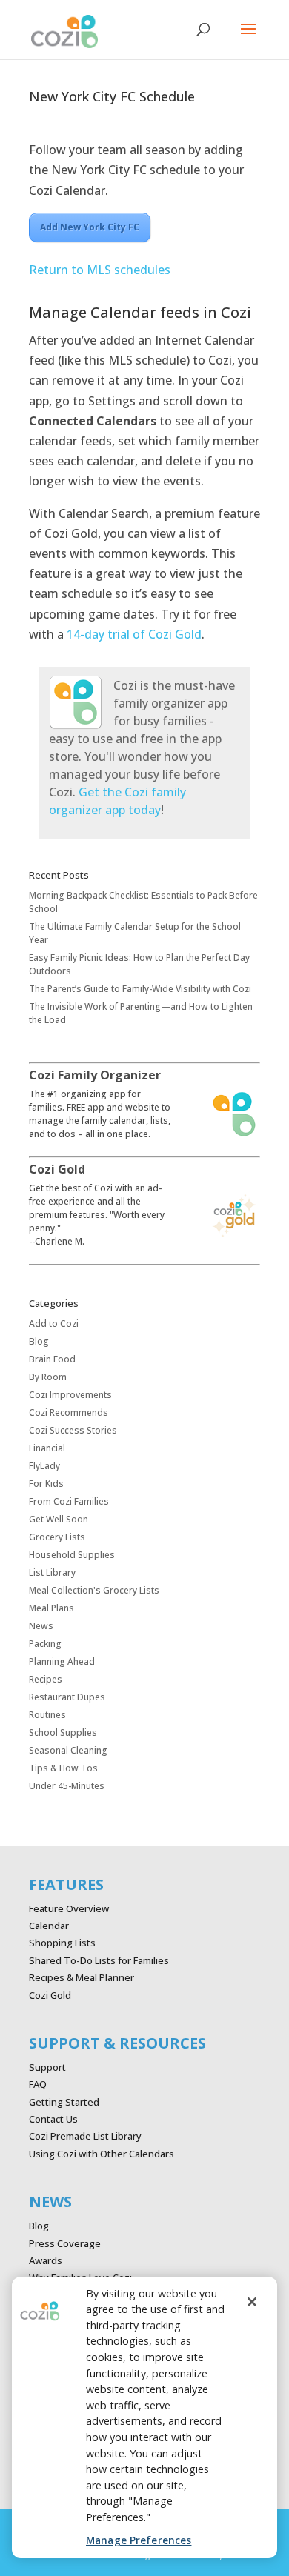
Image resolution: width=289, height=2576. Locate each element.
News (41, 1626)
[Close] (252, 2302)
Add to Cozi (54, 1324)
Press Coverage (65, 2243)
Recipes (46, 1679)
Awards (46, 2260)
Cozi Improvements (70, 1395)
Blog (39, 1341)
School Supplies (63, 1733)
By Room (48, 1377)
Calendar (49, 1926)
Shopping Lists (62, 1943)
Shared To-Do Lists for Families (99, 1960)
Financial (47, 1448)
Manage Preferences (139, 2540)
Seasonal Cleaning (68, 1750)
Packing (45, 1644)
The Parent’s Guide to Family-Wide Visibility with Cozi (140, 989)
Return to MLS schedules (100, 270)
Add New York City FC (90, 227)
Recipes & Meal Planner (82, 1977)
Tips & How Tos (63, 1768)
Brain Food (52, 1359)
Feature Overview (69, 1908)
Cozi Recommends (69, 1412)
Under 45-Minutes (67, 1786)
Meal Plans (52, 1608)
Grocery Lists (57, 1537)
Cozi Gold (50, 1995)
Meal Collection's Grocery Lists (94, 1590)
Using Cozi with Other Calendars (102, 2154)
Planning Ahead (62, 1661)
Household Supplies (72, 1555)
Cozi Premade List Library (85, 2136)
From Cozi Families (69, 1501)
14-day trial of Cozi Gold (134, 634)
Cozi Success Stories (73, 1430)
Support (47, 2067)
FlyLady (44, 1466)
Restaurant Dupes (67, 1697)
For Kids (46, 1484)
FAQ (38, 2084)
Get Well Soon (59, 1519)
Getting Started (64, 2102)
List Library (52, 1572)
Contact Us (53, 2119)
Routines (47, 1715)
